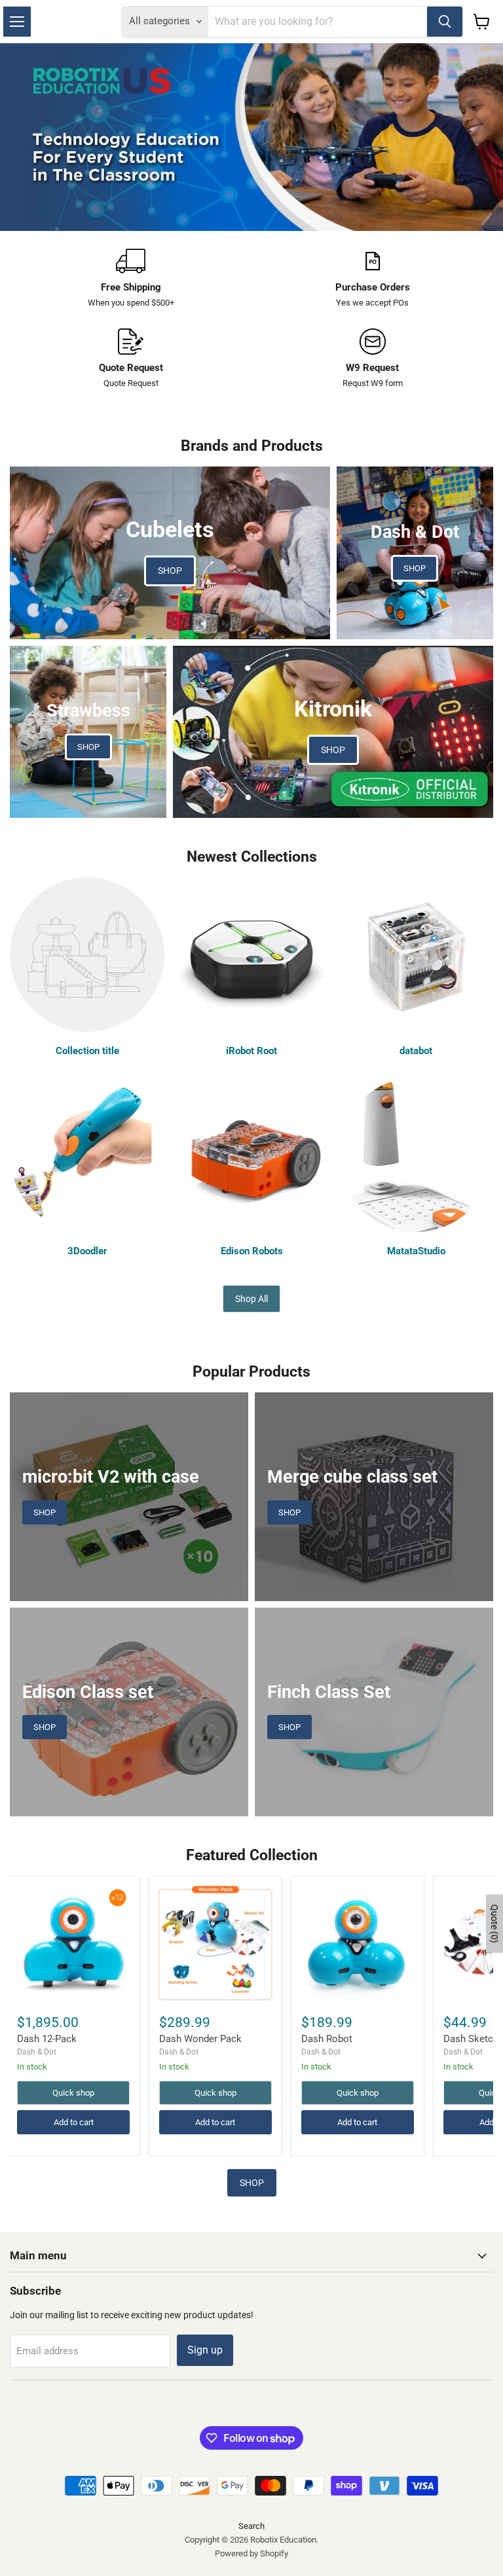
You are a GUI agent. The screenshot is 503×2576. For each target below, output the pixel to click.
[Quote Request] (131, 359)
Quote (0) (494, 1923)
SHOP (252, 2183)
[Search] (445, 22)
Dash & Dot (37, 2052)
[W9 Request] (372, 359)
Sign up (205, 2350)
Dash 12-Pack (47, 2039)
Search (251, 2526)
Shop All (251, 1299)
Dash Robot (327, 2039)
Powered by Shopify (251, 2553)
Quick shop (73, 2093)
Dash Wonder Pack (200, 2039)
